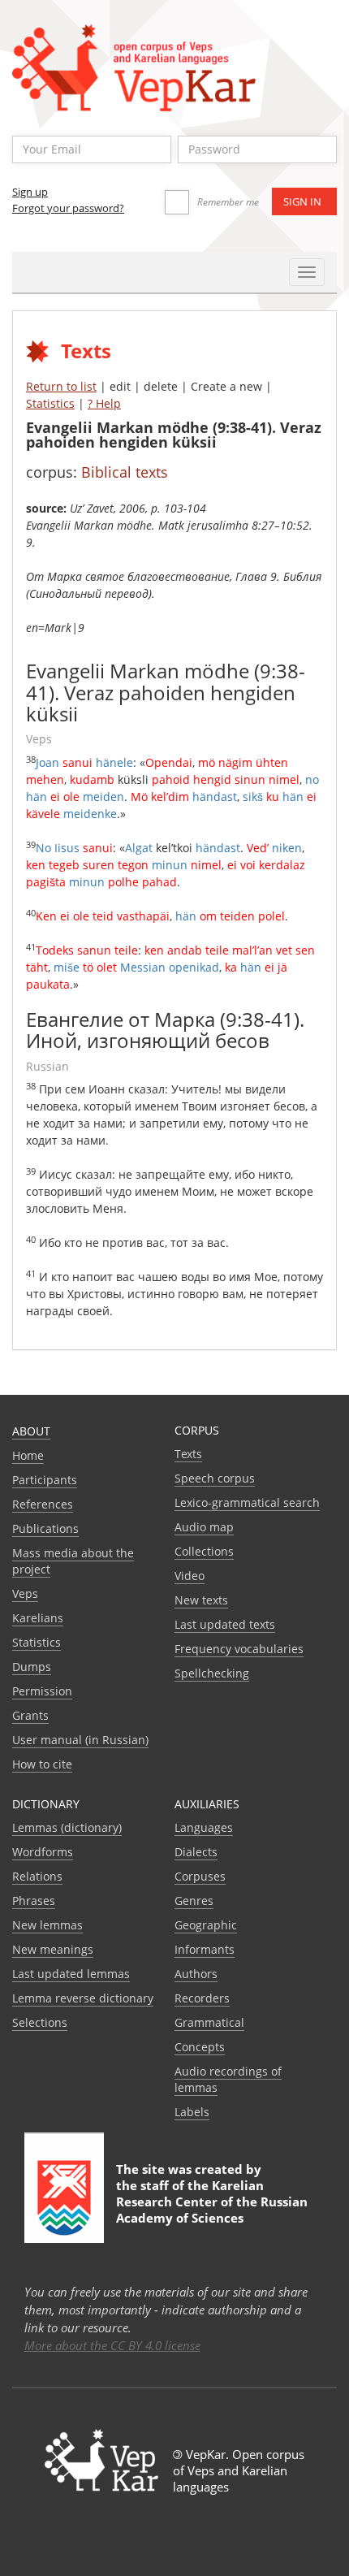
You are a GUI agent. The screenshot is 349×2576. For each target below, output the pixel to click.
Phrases (34, 1901)
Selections (40, 2022)
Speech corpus (215, 1478)
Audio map (204, 1527)
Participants (45, 1480)
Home (28, 1455)
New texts (201, 1600)
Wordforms (43, 1852)
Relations (37, 1876)
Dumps (32, 1667)
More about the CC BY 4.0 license (112, 2345)
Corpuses (200, 1876)
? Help (104, 403)
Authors (196, 1974)
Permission (42, 1691)
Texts (188, 1454)
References (43, 1504)
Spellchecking (212, 1673)
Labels (192, 2112)
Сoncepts (200, 2047)
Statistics (50, 403)
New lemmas (47, 1925)
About (31, 1431)
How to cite (42, 1764)
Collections (204, 1551)
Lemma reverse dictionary (83, 1998)
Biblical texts (125, 472)
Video (190, 1576)
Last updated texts (225, 1624)
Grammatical (209, 2022)
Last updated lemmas (71, 1974)
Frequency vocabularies (239, 1649)
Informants (205, 1949)
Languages (204, 1827)
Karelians (38, 1618)
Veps (25, 1593)
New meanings (53, 1949)
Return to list (61, 386)
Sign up (30, 192)
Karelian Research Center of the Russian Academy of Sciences (212, 2202)
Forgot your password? (68, 208)
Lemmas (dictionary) (67, 1827)
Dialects (196, 1852)
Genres (194, 1901)
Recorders (202, 1998)
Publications (45, 1528)
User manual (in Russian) (80, 1740)
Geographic (206, 1925)
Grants (30, 1715)
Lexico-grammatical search (247, 1502)
